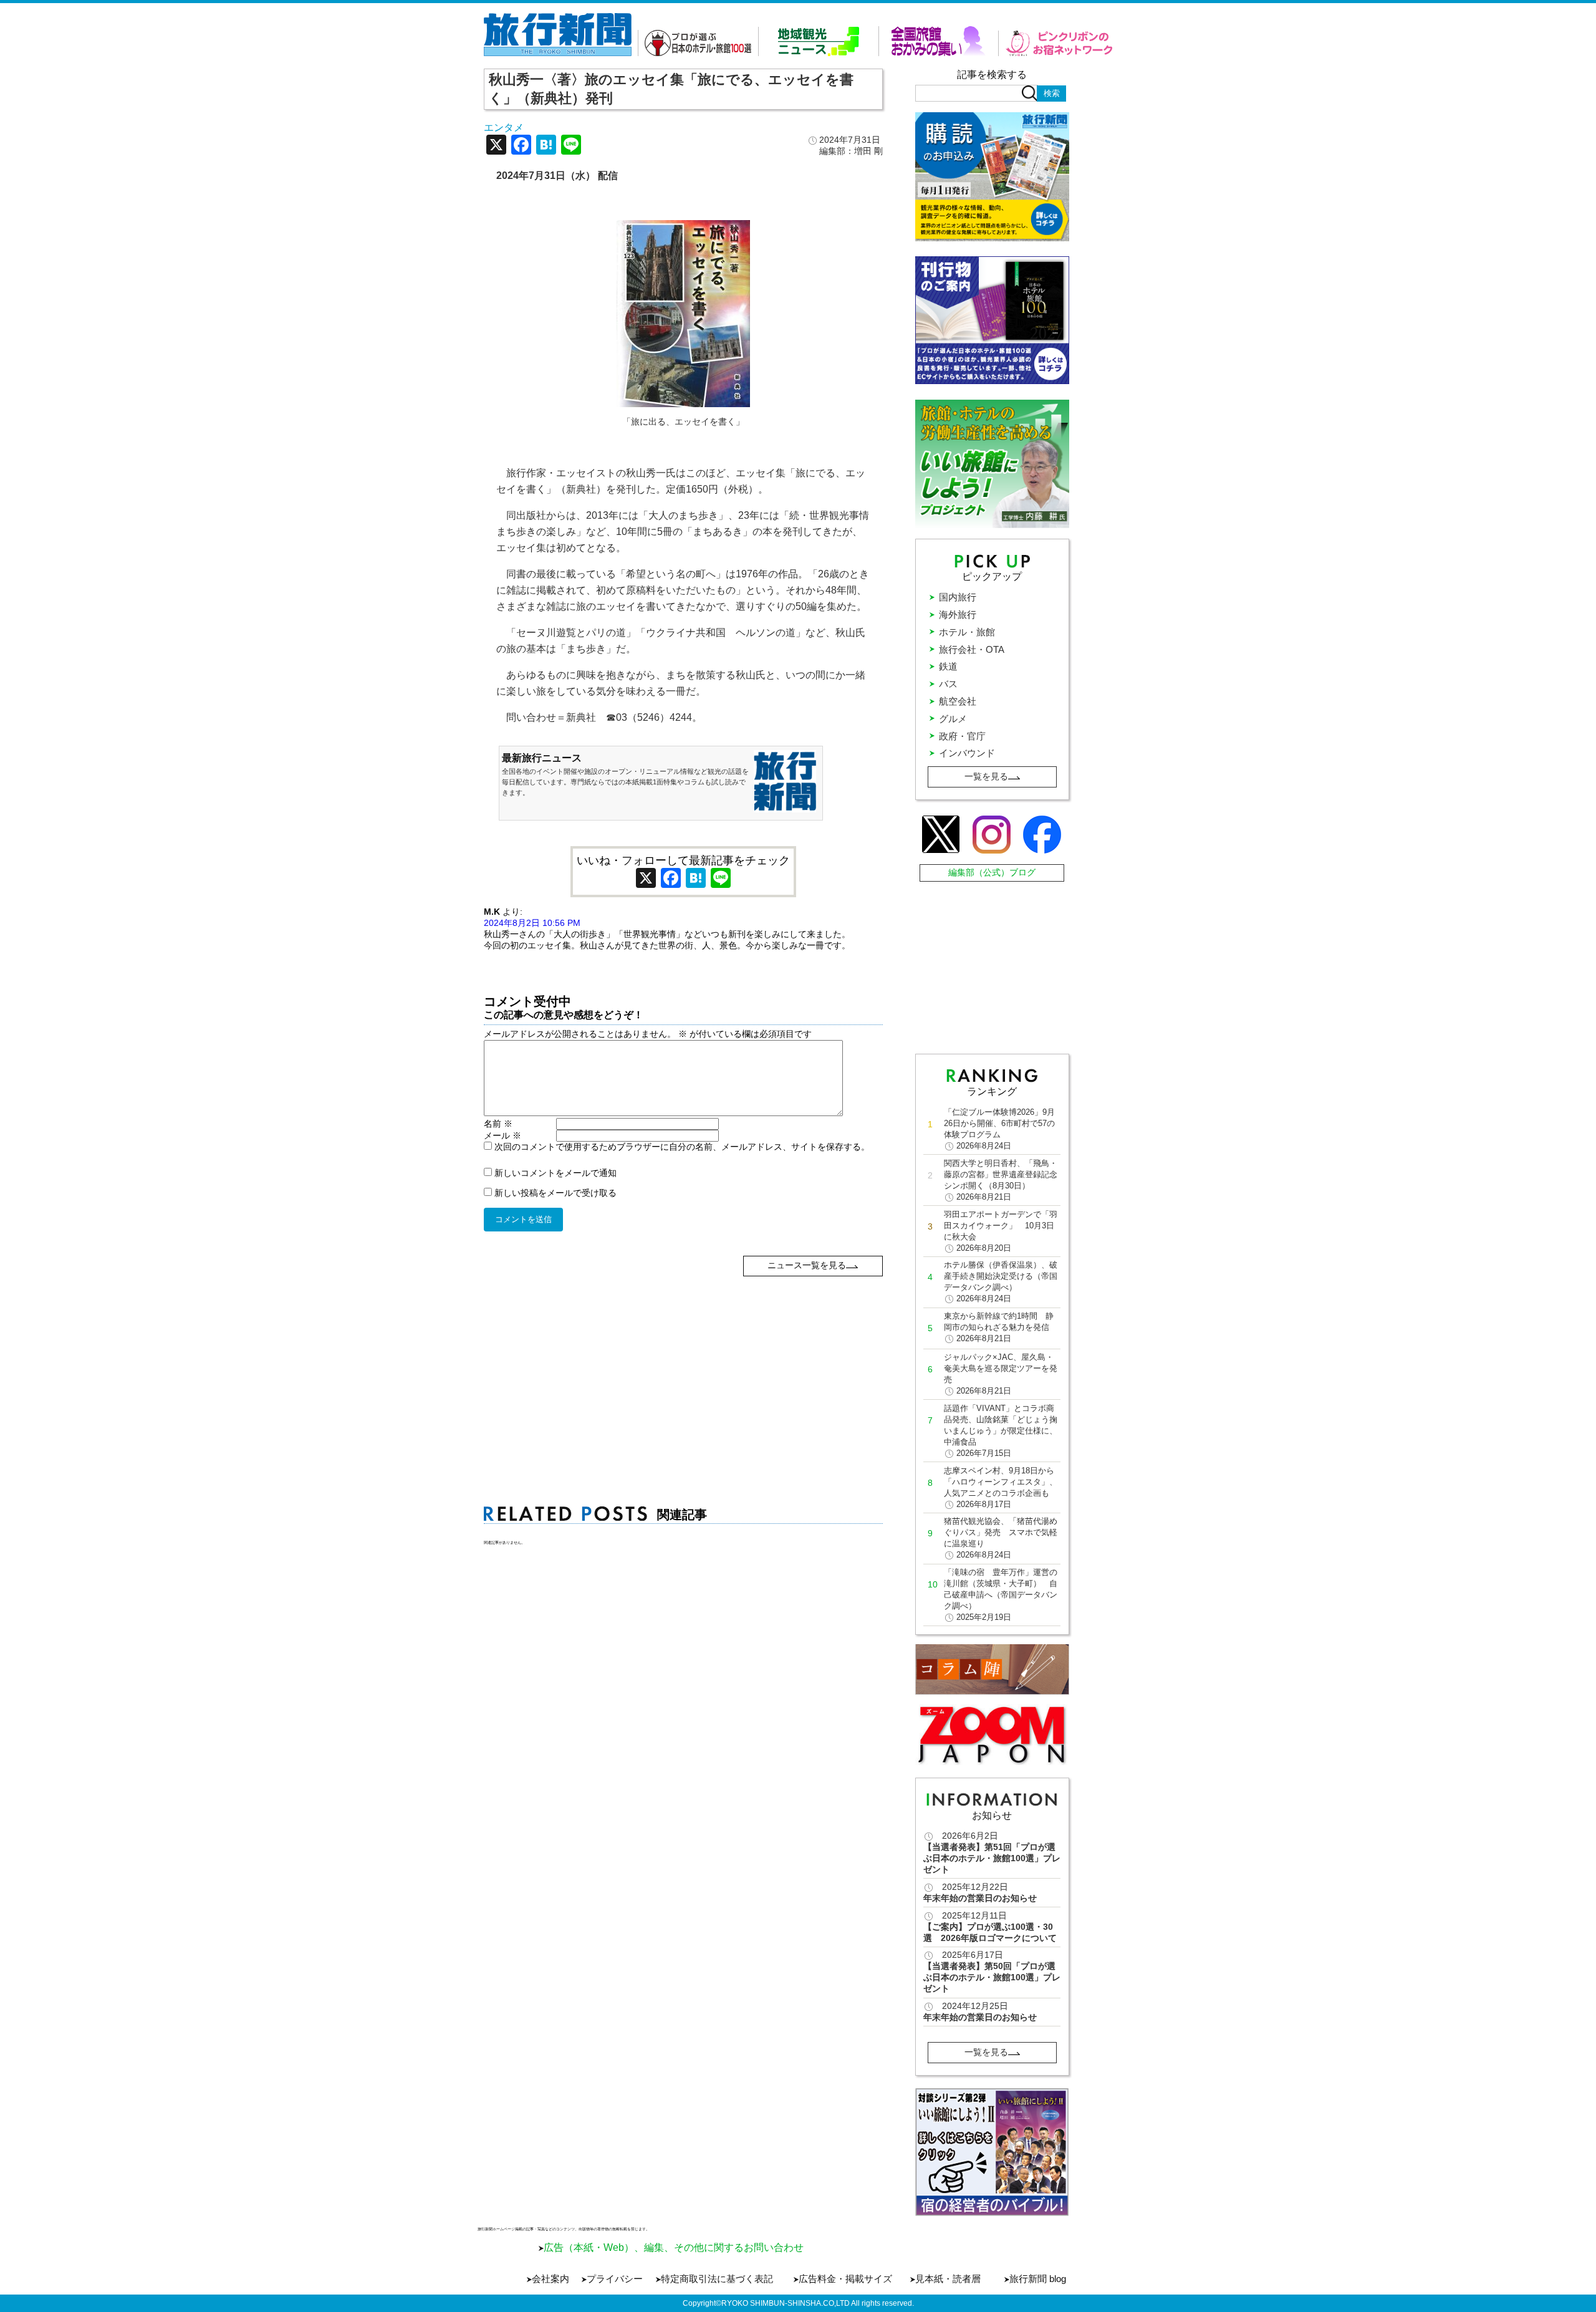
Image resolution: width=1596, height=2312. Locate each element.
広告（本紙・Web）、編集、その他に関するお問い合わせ (674, 2247)
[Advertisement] (684, 1364)
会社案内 (550, 2279)
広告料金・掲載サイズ (845, 2279)
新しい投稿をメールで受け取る (555, 1193)
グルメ (953, 719)
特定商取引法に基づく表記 (717, 2279)
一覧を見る (986, 776)
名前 (498, 1124)
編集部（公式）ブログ (992, 872)
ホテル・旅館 (967, 632)
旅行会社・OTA (972, 649)
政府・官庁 (962, 736)
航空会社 (958, 701)
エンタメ (504, 128)
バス (948, 684)
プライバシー (615, 2279)
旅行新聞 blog (1038, 2279)
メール (502, 1135)
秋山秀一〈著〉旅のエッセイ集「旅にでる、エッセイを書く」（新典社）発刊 (671, 89)
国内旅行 (958, 597)
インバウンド (967, 753)
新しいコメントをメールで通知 (555, 1173)
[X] (496, 146)
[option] (992, 2152)
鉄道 (948, 666)
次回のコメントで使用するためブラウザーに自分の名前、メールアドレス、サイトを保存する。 (682, 1147)
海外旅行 (958, 614)
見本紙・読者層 (948, 2279)
